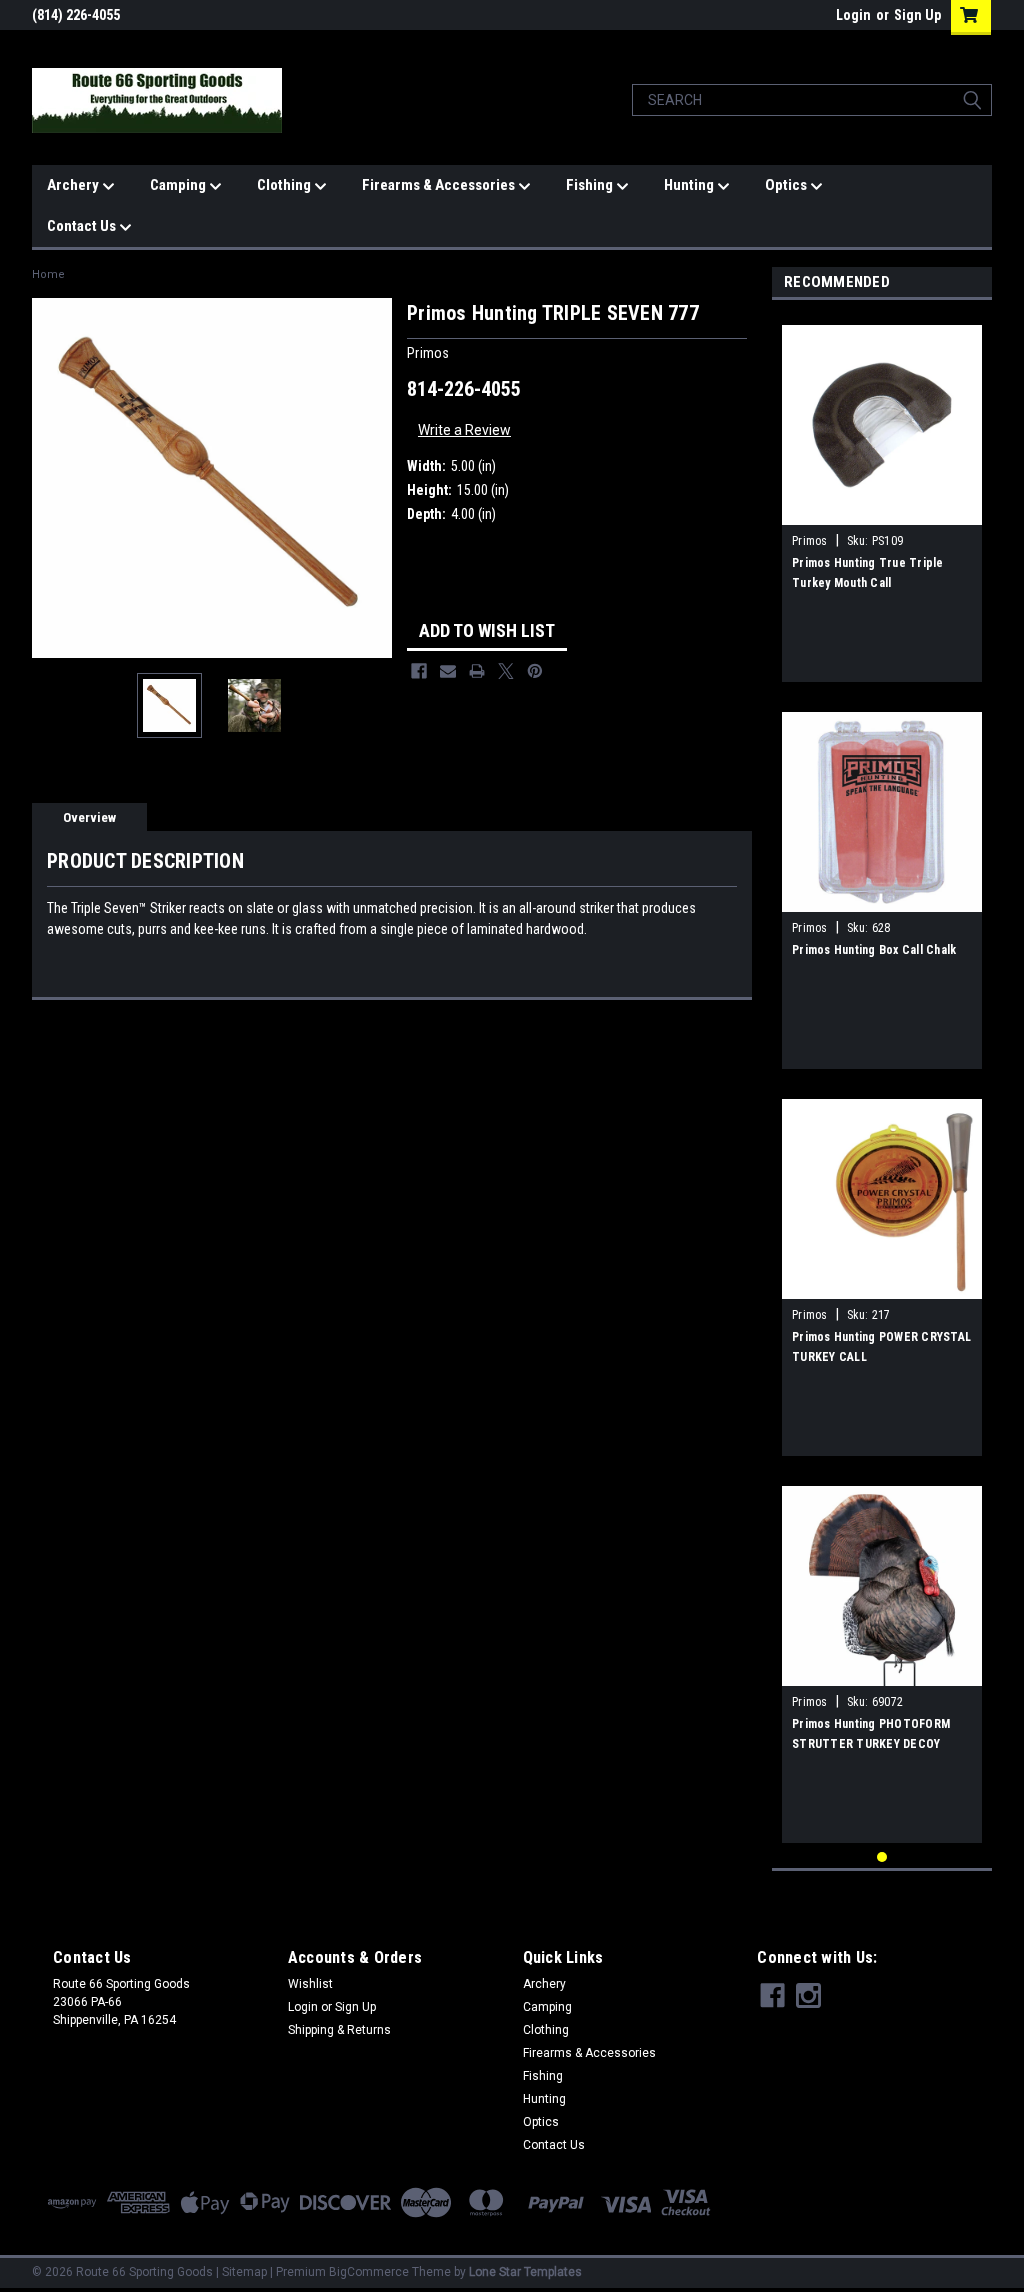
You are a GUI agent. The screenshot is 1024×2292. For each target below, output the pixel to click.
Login (853, 15)
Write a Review (464, 430)
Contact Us (83, 226)
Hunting (690, 185)
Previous (52, 477)
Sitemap (244, 2272)
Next (372, 477)
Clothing (285, 185)
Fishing (591, 185)
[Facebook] (419, 671)
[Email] (448, 671)
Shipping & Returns (339, 2030)
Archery (74, 185)
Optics (787, 185)
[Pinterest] (535, 671)
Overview (89, 817)
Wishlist (310, 1984)
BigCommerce (369, 2272)
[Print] (477, 671)
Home (48, 274)
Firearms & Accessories (440, 185)
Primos (810, 541)
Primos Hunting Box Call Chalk (874, 950)
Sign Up (917, 15)
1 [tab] (882, 1857)
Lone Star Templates (525, 2272)
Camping (179, 185)
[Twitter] (506, 671)
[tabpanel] (882, 496)
